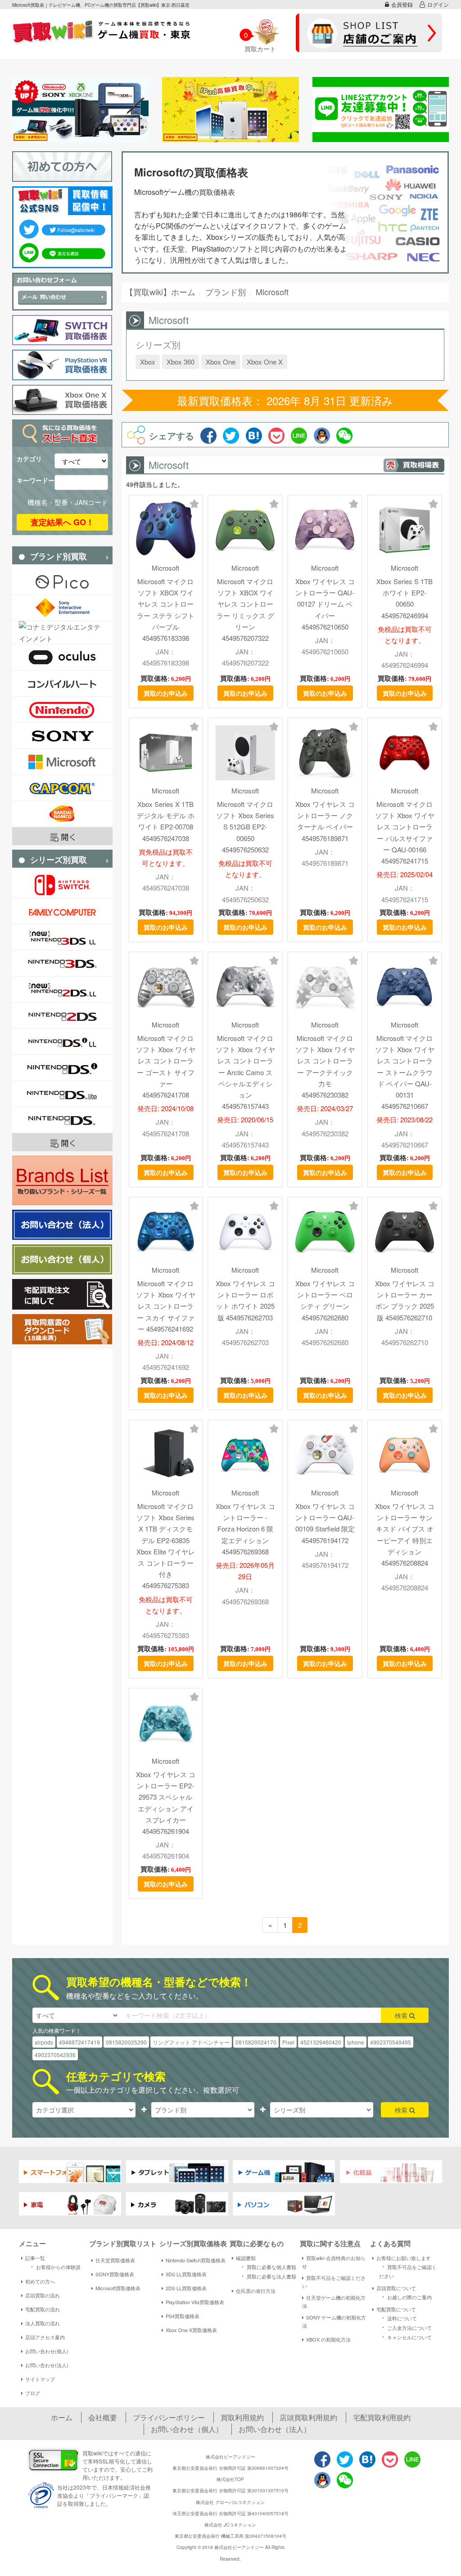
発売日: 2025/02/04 (405, 874)
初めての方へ (40, 2281)
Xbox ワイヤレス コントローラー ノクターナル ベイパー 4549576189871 (325, 821)
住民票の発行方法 (256, 2291)
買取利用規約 (242, 2417)
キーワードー (36, 480)
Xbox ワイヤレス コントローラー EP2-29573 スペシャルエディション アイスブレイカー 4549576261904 (166, 1803)
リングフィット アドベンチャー (191, 2042)
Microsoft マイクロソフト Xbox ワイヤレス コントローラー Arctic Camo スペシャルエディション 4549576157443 (245, 1072)
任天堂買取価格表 (115, 2260)
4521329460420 (321, 2042)
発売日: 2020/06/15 (245, 1119)
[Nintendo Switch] (62, 885)
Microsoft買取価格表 (118, 2288)
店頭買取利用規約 (308, 2417)
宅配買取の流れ (43, 2309)
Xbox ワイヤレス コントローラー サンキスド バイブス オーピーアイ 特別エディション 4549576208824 (405, 1534)
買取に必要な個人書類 (267, 2266)
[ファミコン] (62, 911)
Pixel (288, 2042)
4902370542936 (55, 2055)
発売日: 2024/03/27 (325, 1108)
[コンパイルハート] (62, 683)
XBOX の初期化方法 (328, 2339)
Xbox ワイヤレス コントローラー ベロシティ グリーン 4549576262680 (325, 1300)
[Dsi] (62, 1068)
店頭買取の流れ (43, 2295)
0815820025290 (126, 2042)
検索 (402, 2015)
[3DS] (62, 963)
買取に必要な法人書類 (267, 2276)
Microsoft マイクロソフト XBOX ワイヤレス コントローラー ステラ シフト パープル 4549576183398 (166, 610)
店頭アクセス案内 (45, 2337)
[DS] (62, 1120)
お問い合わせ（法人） (275, 2429)
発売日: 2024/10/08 (165, 1108)
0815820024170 (256, 2042)
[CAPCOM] (62, 788)
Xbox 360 (181, 362)
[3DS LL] (62, 937)
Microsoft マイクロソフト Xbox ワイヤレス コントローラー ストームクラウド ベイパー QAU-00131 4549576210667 (405, 1072)
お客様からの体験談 (54, 2266)
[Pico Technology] (62, 582)
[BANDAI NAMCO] (62, 814)
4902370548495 (391, 2042)
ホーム (62, 2417)
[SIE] (62, 608)
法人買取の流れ (43, 2323)
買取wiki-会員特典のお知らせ (334, 2262)
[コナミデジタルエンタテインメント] (62, 632)
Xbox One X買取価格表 (191, 2330)
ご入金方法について (405, 2327)
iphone (356, 2042)
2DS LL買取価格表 (186, 2288)
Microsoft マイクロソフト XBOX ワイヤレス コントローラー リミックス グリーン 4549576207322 (245, 610)
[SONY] (62, 736)
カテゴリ (29, 459)
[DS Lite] (62, 1094)
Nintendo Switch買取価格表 (196, 2260)
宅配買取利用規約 (382, 2417)
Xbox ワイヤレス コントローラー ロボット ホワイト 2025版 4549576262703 (245, 1300)
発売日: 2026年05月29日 (245, 1571)
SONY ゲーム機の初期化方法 (334, 2321)
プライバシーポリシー (169, 2417)
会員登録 (402, 4)
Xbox (148, 362)
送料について (398, 2318)
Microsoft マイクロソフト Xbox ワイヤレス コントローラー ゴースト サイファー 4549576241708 (166, 1066)
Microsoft (165, 568)
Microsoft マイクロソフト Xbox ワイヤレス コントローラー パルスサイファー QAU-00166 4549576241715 (405, 832)
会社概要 (103, 2417)
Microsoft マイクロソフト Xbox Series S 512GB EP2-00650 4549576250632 (245, 827)
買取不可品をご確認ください (334, 2282)
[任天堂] (62, 709)
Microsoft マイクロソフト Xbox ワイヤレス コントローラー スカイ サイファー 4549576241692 (166, 1306)
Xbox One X (265, 362)
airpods (44, 2042)
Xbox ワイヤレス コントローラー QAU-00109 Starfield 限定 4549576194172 (325, 1523)
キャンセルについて (405, 2337)
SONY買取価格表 (115, 2274)
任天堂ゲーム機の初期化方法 (334, 2301)
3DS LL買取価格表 (186, 2274)
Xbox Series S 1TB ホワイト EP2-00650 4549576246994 (405, 598)
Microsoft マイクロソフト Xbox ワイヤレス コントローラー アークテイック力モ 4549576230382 (325, 1066)
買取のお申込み (166, 693)
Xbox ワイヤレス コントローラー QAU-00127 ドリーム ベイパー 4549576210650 (325, 604)
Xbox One (221, 362)
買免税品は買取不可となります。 (166, 857)
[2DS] (62, 1016)
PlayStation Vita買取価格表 (195, 2302)
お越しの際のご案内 (405, 2297)
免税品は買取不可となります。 (405, 635)
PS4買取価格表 (183, 2316)
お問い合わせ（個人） (187, 2429)
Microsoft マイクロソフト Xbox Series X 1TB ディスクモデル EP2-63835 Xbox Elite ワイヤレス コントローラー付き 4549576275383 (166, 1546)
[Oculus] (62, 657)
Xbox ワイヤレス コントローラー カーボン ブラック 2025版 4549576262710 (405, 1300)
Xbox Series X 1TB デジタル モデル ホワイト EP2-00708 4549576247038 (166, 821)
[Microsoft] (62, 762)
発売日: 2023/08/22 (405, 1119)
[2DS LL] (62, 989)
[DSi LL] (62, 1042)
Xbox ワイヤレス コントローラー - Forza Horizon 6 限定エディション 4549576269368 (245, 1529)
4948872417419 (79, 2042)
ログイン (438, 4)
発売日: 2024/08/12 (165, 1342)
